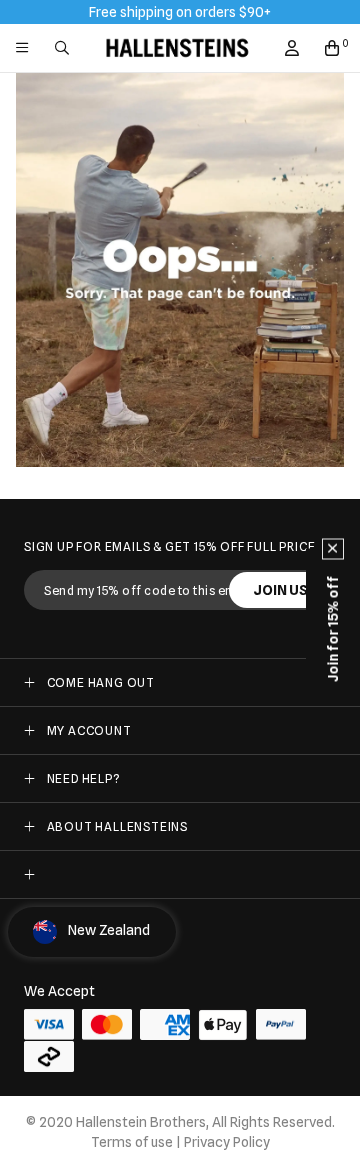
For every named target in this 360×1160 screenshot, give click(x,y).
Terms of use (132, 1142)
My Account (89, 730)
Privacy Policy (227, 1142)
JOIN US (280, 590)
